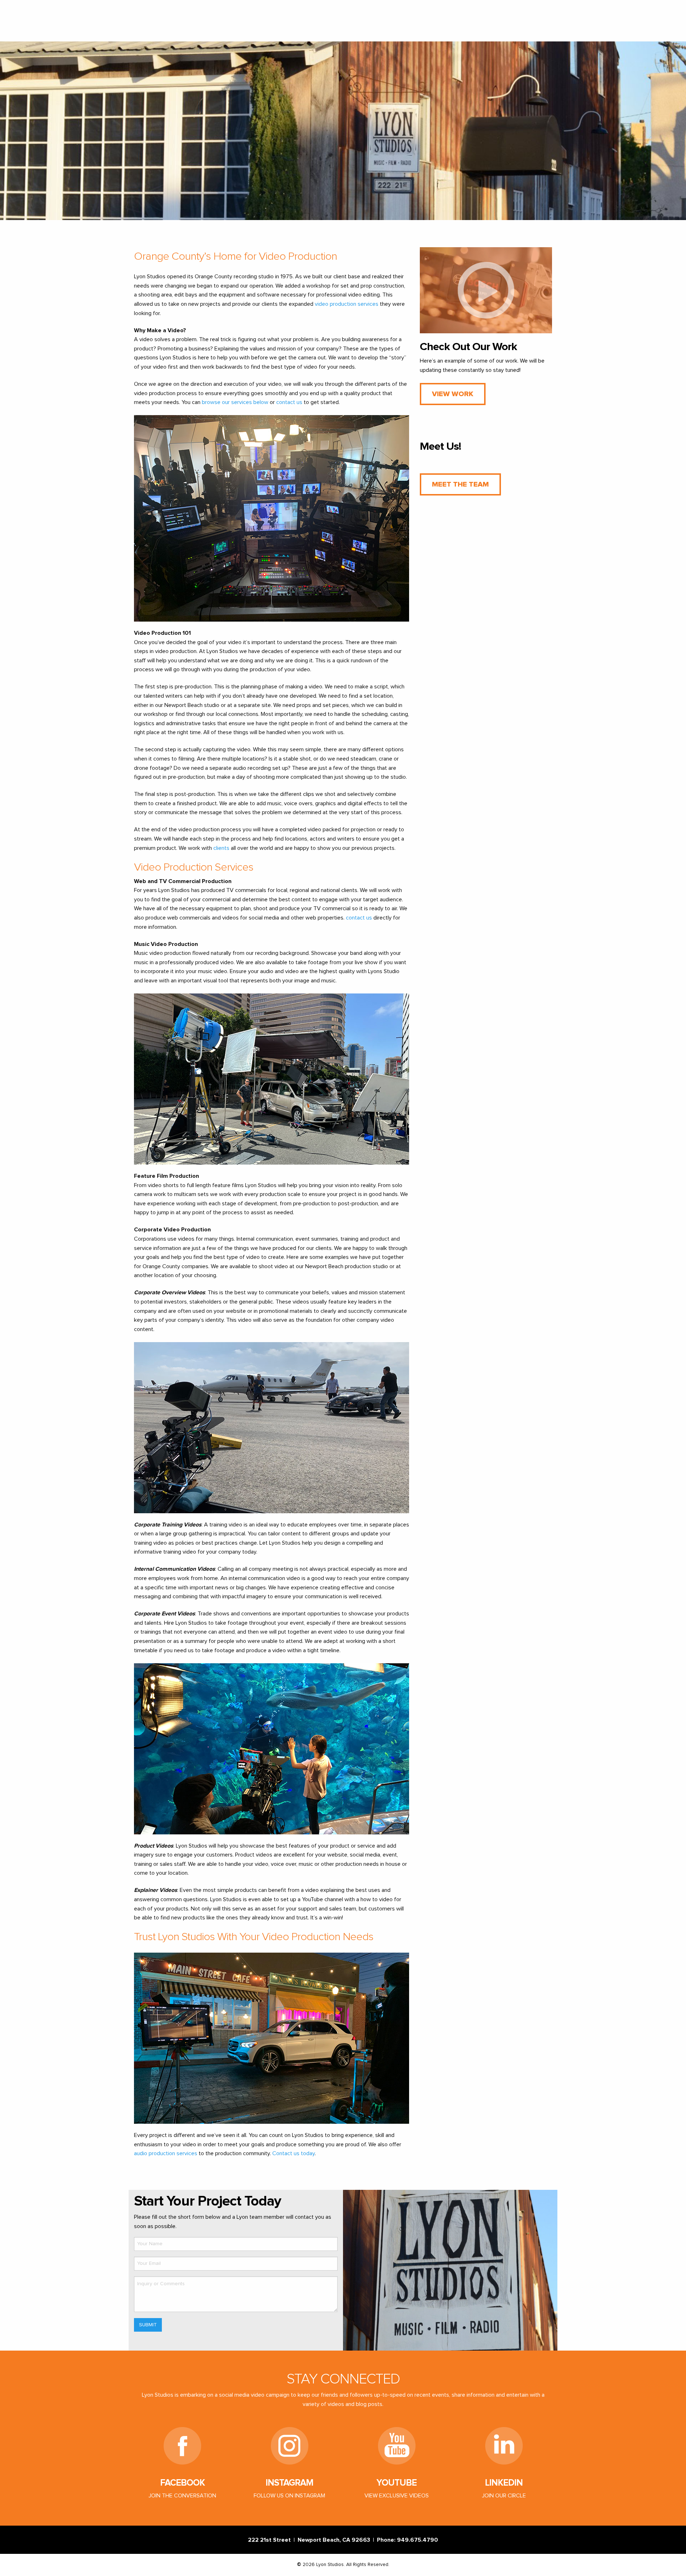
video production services (347, 304)
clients (221, 848)
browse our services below (235, 402)
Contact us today (294, 2153)
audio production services (166, 2153)
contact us (289, 402)
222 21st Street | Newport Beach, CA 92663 (310, 2540)
